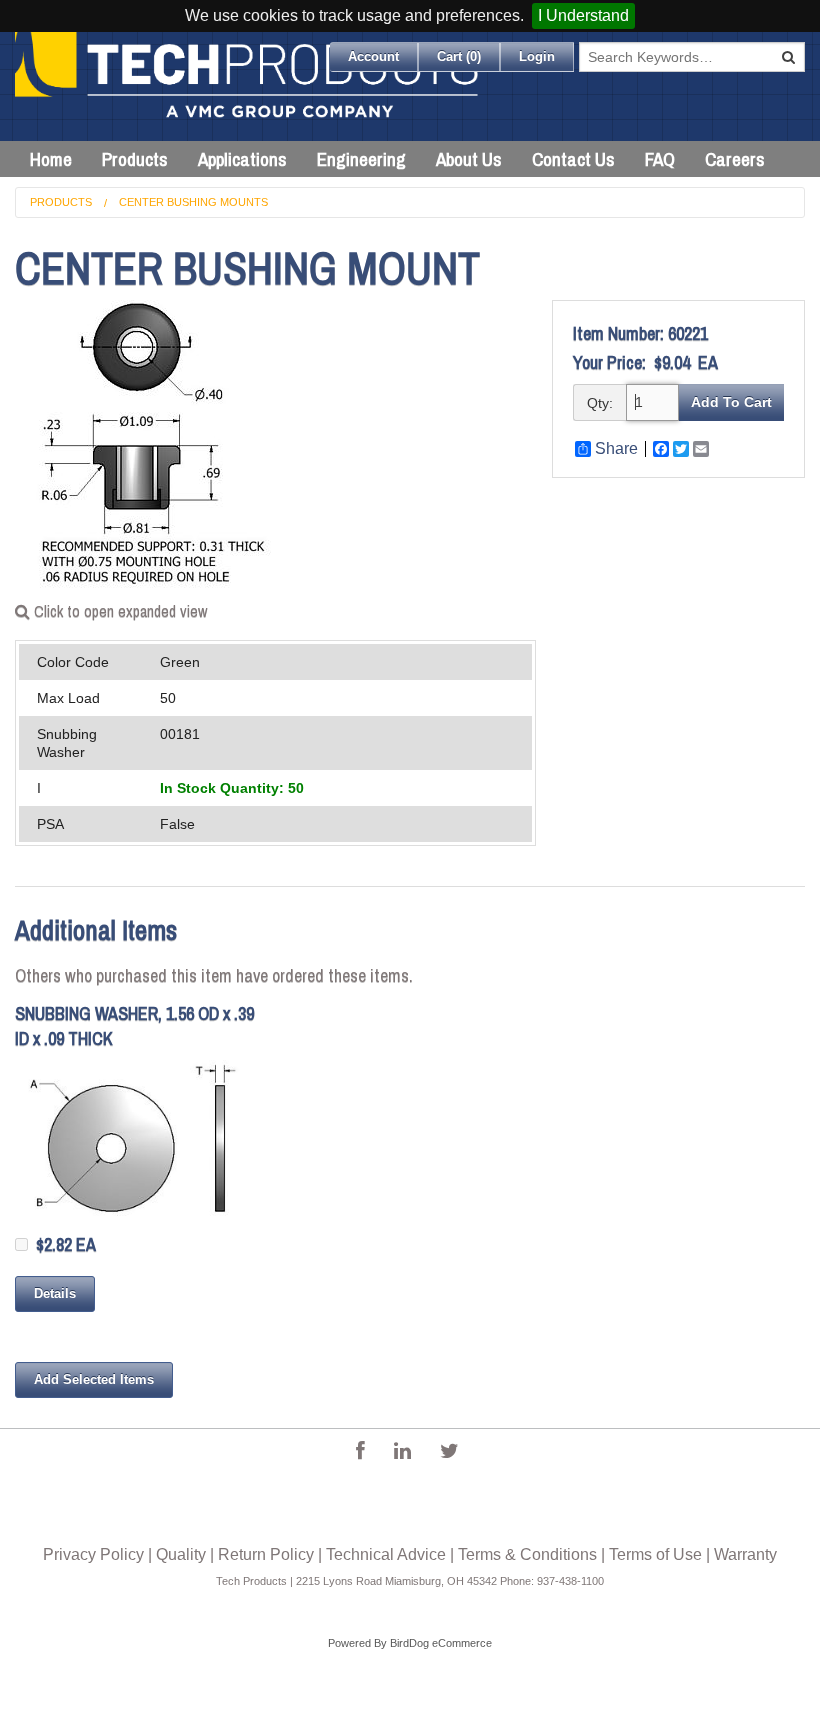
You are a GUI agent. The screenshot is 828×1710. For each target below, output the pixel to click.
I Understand (583, 15)
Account (373, 56)
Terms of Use (655, 1554)
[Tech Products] (248, 86)
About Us (469, 159)
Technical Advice (386, 1554)
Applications (242, 159)
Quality (181, 1554)
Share (616, 449)
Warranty (745, 1554)
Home (51, 159)
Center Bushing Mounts (193, 202)
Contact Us (573, 159)
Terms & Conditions (527, 1554)
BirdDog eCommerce (441, 1643)
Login (537, 56)
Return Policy (266, 1554)
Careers (735, 159)
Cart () (459, 56)
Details (55, 1293)
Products (135, 159)
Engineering (361, 159)
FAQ (660, 159)
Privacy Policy (93, 1554)
